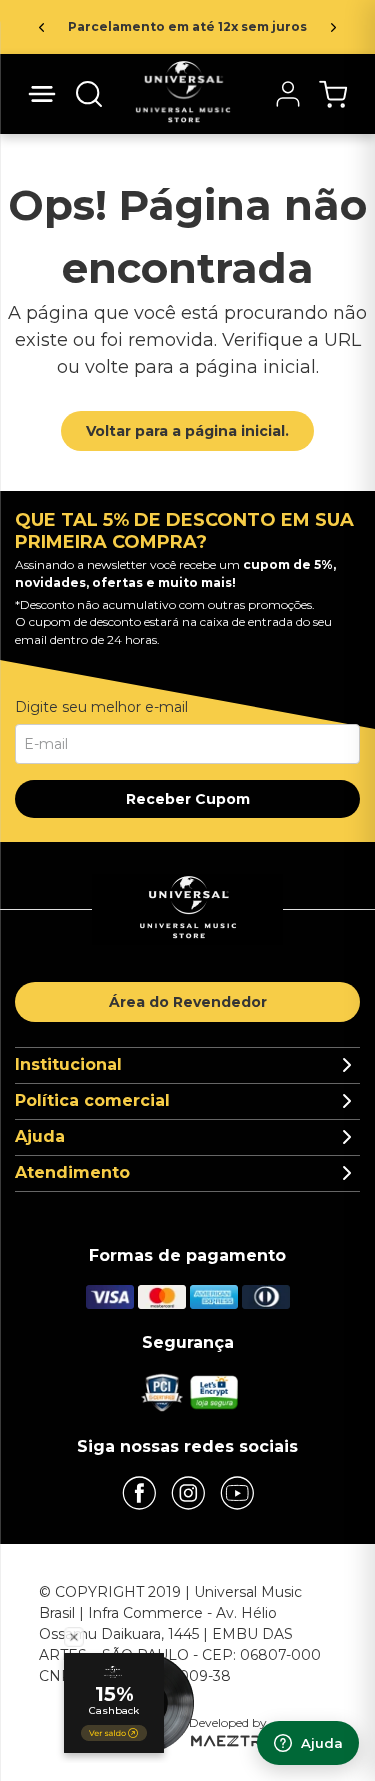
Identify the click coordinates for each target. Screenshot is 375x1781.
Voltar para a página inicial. (187, 431)
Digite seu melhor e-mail (101, 707)
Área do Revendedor (188, 1002)
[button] (89, 94)
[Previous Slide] (41, 27)
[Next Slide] (333, 27)
